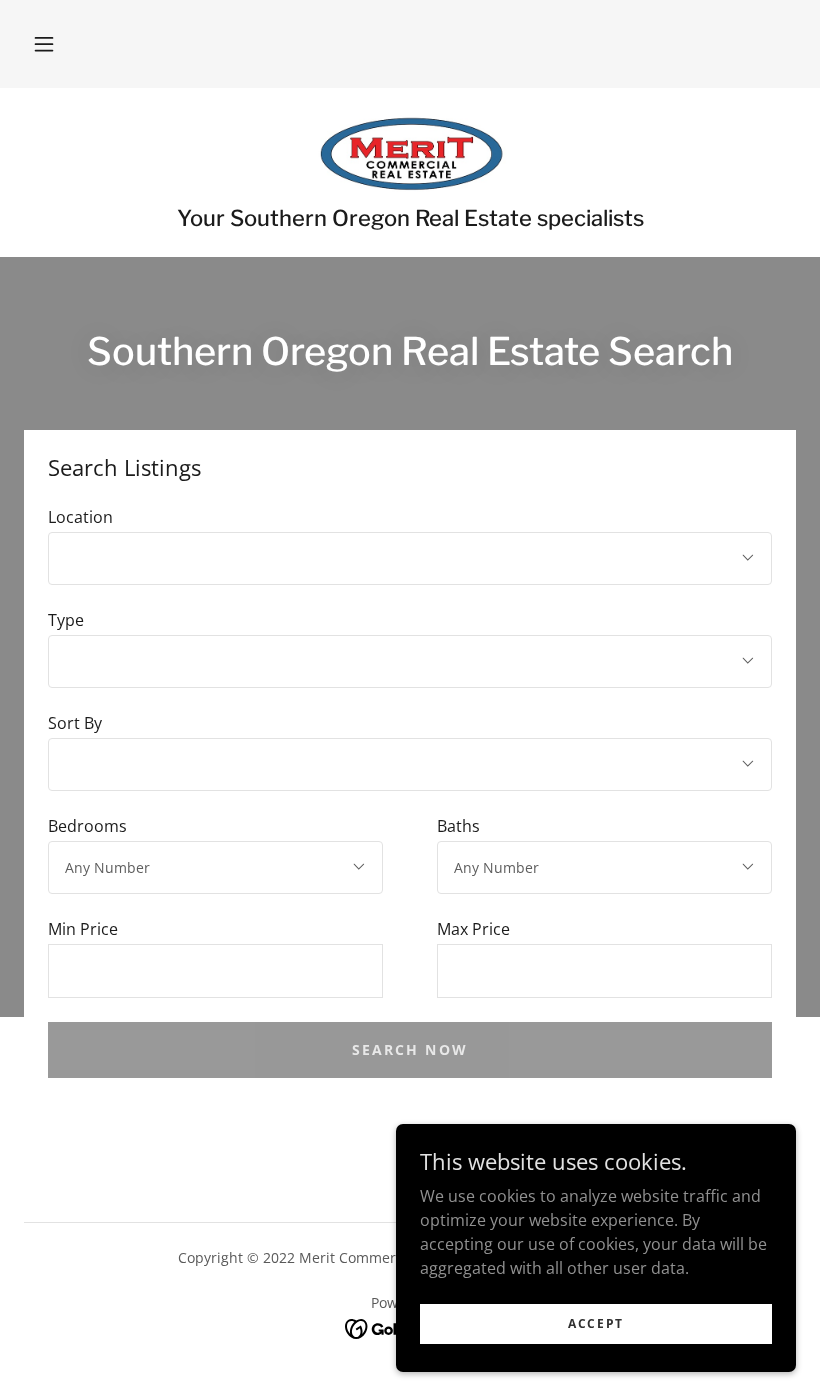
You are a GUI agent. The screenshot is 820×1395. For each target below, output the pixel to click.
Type (66, 620)
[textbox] (215, 971)
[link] (410, 152)
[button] (44, 44)
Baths (458, 826)
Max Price (473, 929)
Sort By (75, 723)
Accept (596, 1323)
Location (80, 517)
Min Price (83, 929)
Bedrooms (87, 826)
